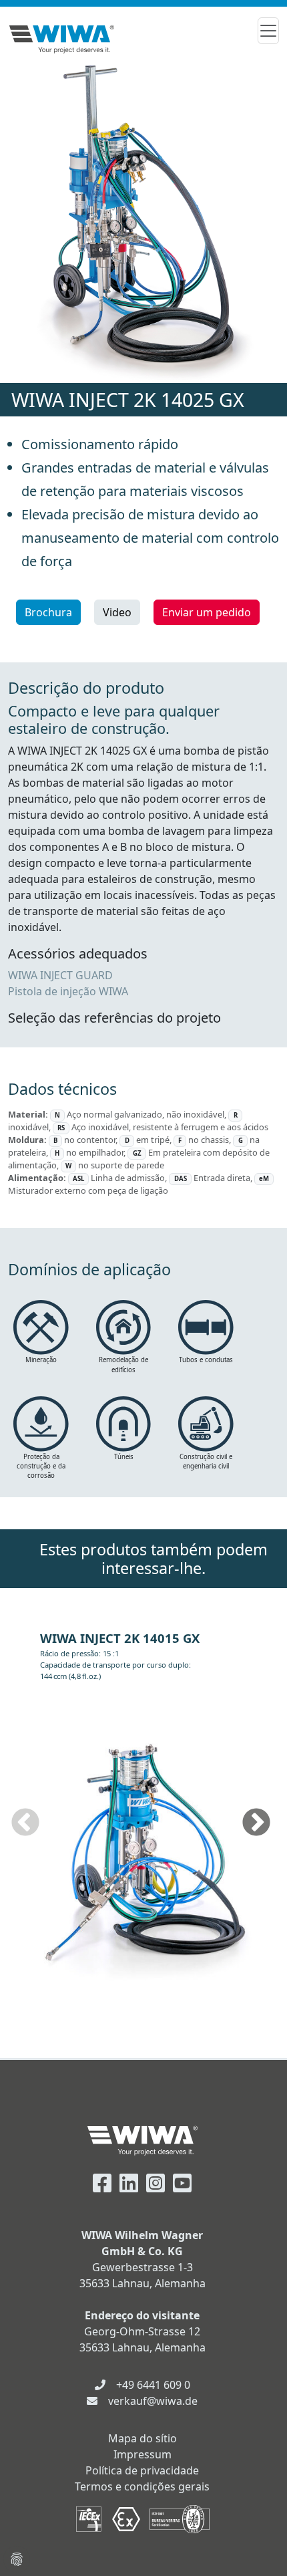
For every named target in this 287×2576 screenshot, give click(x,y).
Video (117, 612)
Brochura (48, 612)
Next (256, 1823)
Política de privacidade (142, 2470)
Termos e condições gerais (142, 2486)
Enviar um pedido (207, 612)
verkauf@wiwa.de (153, 2401)
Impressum (142, 2454)
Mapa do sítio (142, 2438)
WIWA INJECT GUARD (60, 975)
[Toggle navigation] (268, 31)
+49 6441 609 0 (153, 2385)
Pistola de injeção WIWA (68, 991)
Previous (25, 1823)
